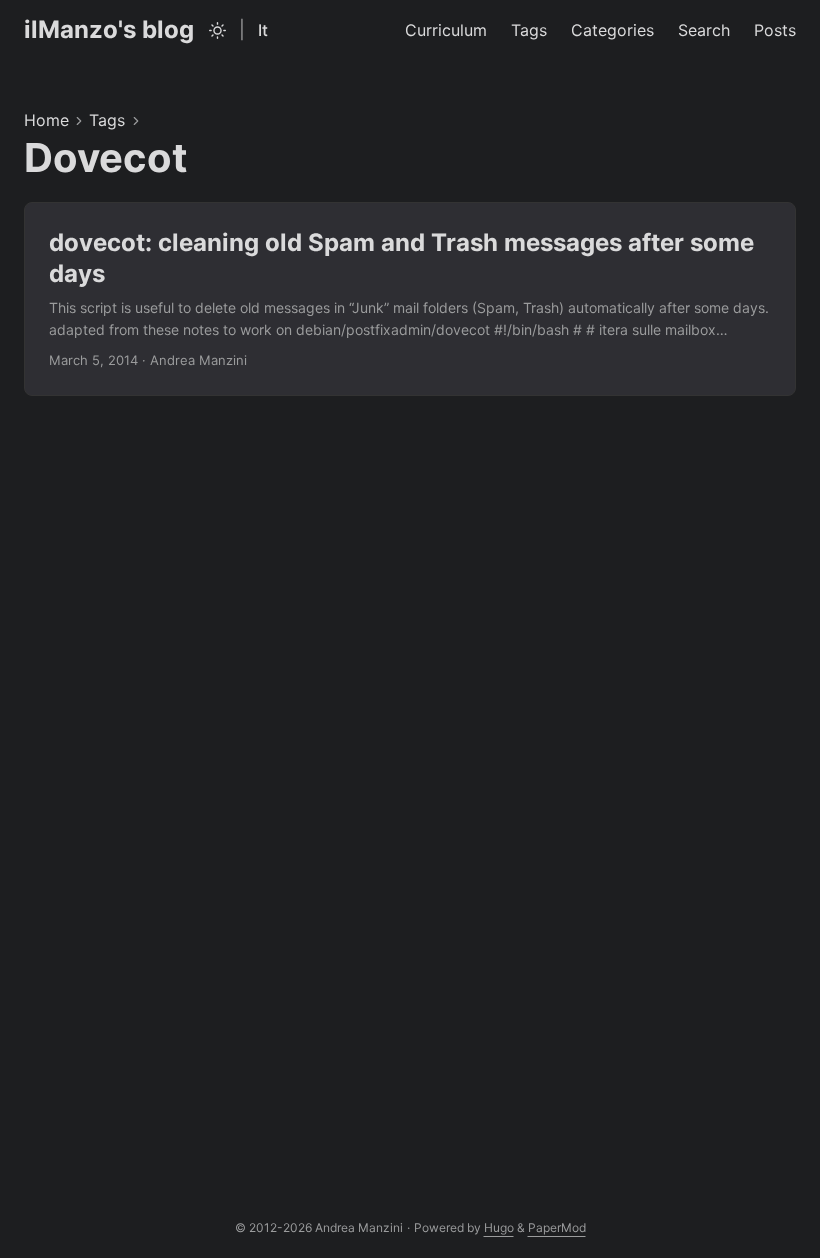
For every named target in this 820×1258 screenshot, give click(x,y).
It (263, 30)
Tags (107, 120)
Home (46, 120)
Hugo (499, 1227)
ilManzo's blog (109, 29)
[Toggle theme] (218, 30)
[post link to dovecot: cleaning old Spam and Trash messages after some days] (410, 299)
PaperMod (557, 1227)
